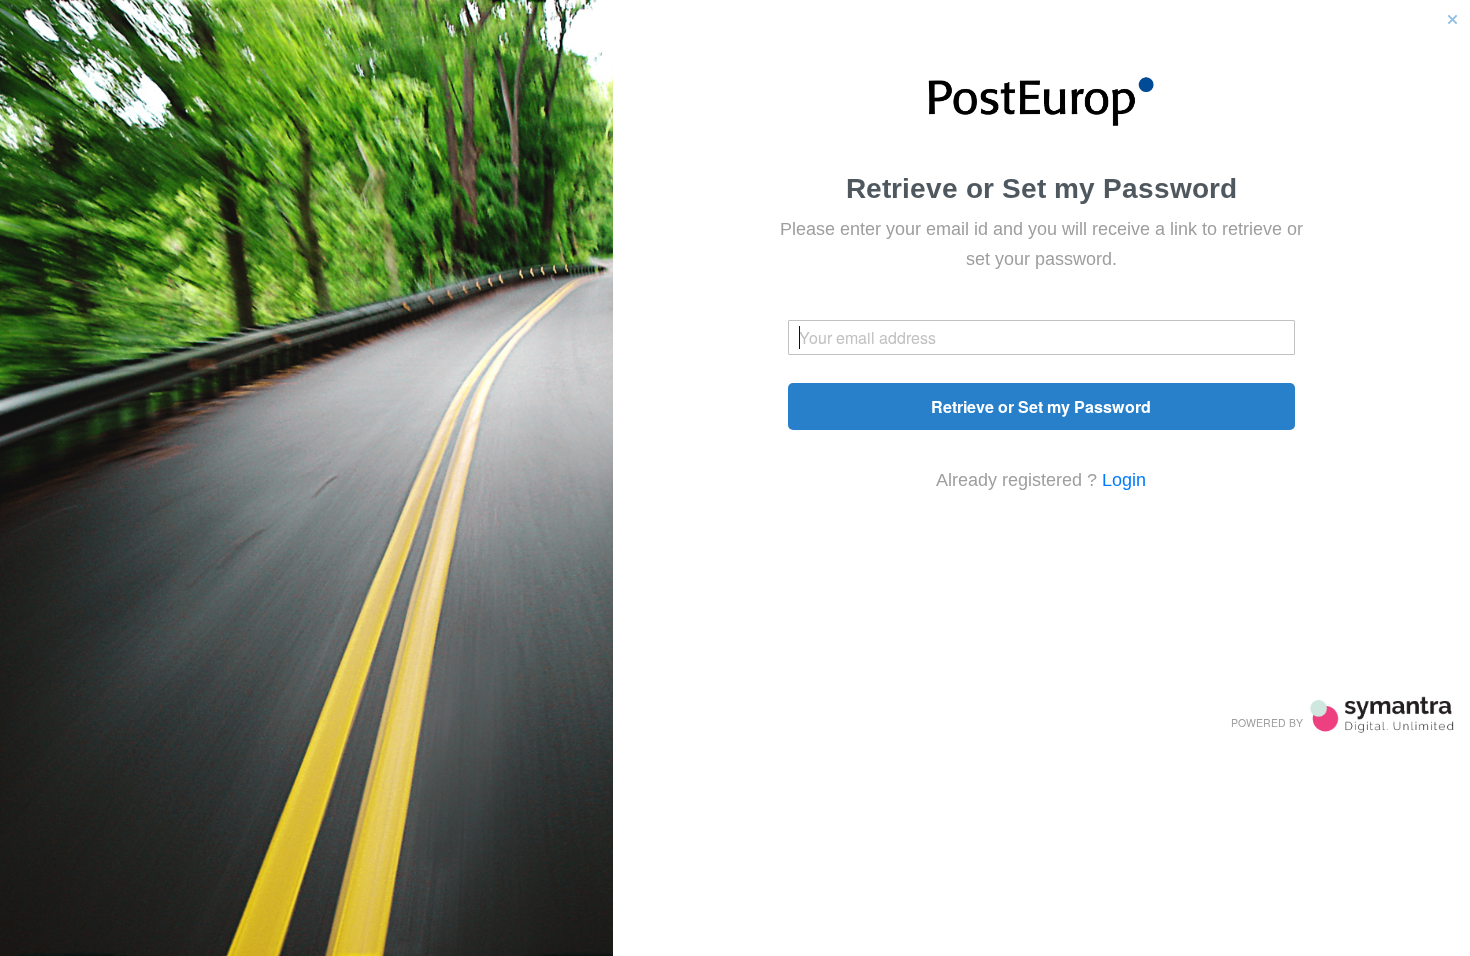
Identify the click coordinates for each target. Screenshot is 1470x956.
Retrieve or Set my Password (1041, 406)
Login (1124, 480)
